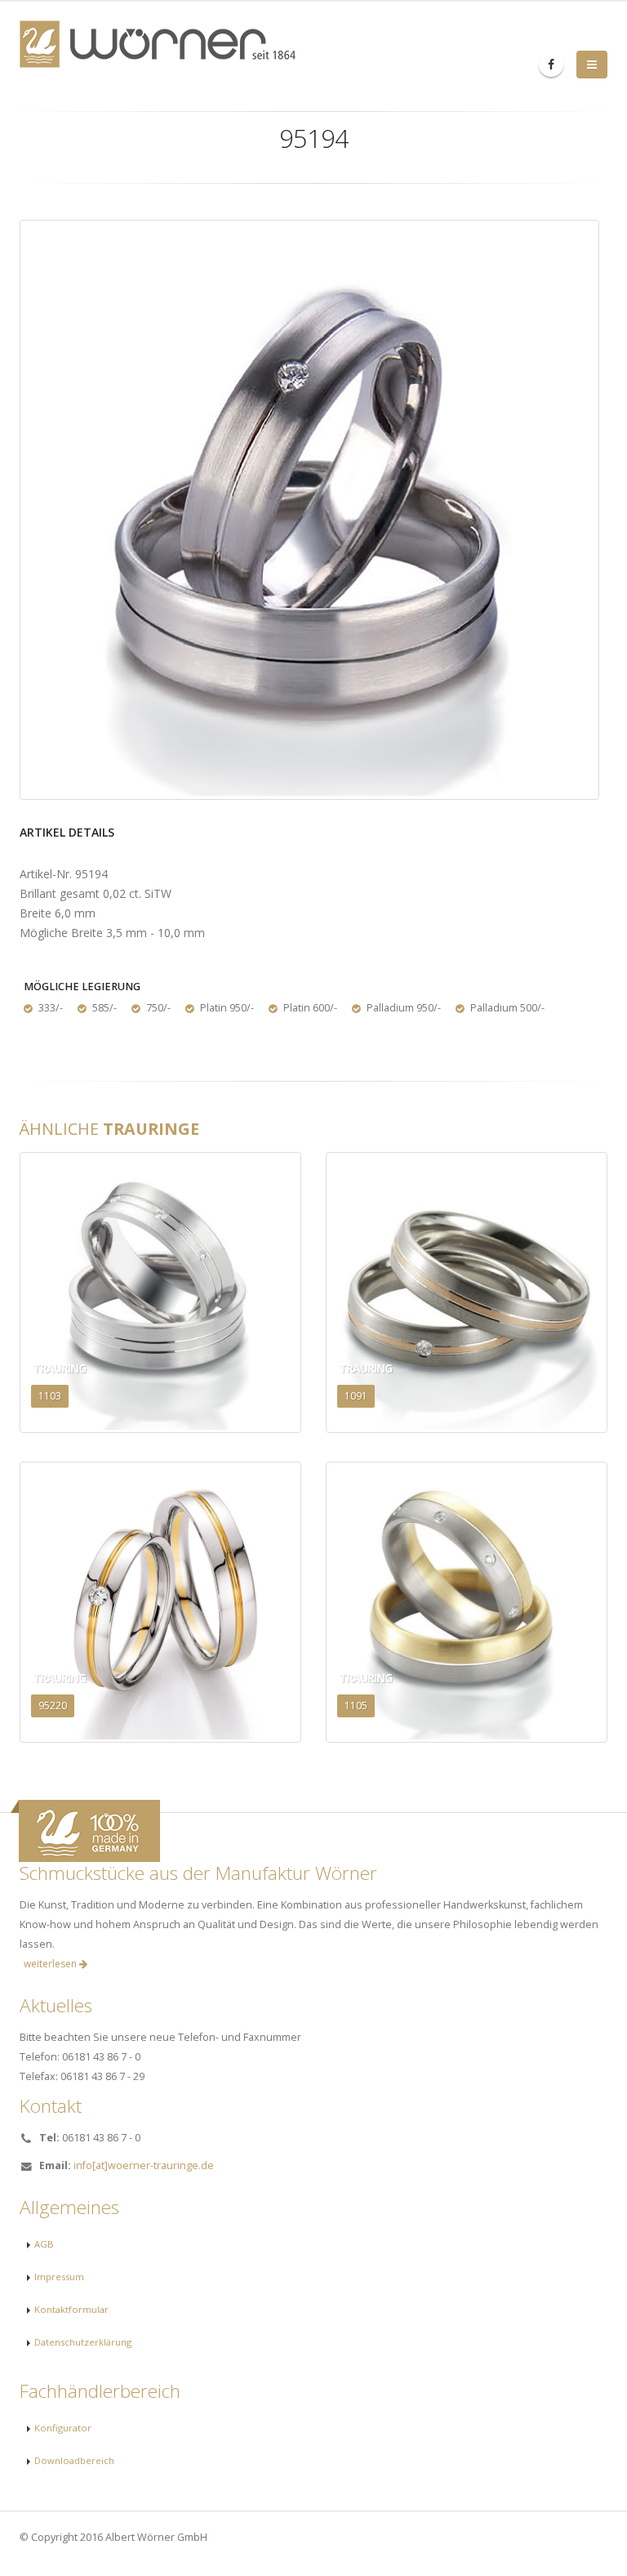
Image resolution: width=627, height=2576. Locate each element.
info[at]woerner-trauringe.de (144, 2165)
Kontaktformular (71, 2309)
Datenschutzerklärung (83, 2342)
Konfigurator (63, 2428)
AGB (44, 2244)
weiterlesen (51, 1964)
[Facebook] (551, 65)
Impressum (59, 2277)
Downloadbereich (74, 2460)
